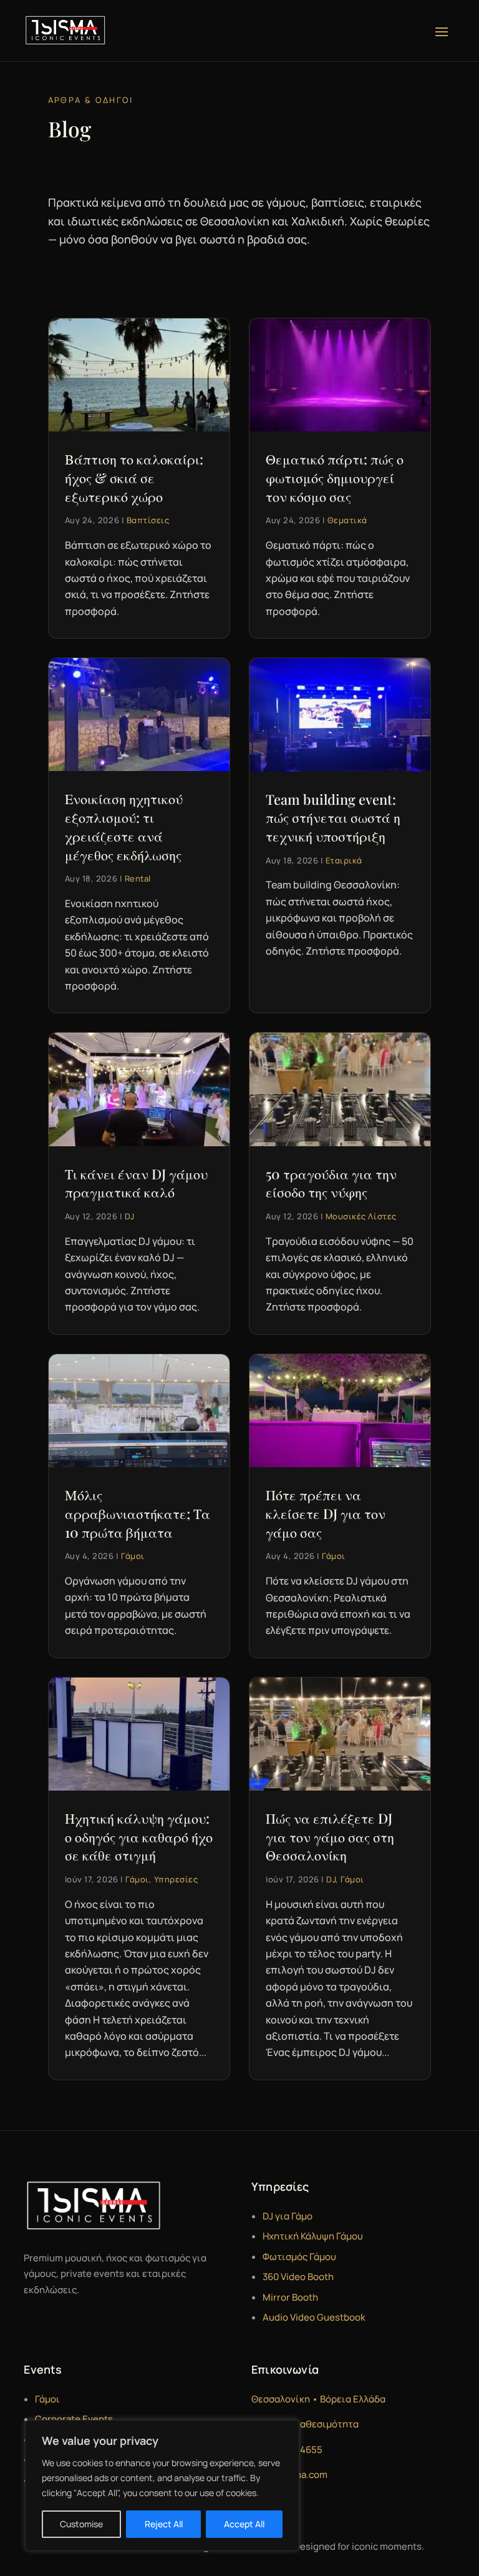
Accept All (244, 2524)
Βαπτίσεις (148, 520)
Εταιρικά (344, 860)
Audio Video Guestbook (314, 2317)
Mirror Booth (290, 2297)
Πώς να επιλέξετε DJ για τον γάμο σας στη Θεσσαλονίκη (330, 1836)
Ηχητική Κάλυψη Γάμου (313, 2236)
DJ (130, 1216)
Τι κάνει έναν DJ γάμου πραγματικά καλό (136, 1183)
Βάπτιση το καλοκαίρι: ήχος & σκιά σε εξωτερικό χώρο (134, 477)
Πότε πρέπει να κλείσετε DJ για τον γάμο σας (326, 1513)
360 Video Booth (298, 2277)
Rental (138, 878)
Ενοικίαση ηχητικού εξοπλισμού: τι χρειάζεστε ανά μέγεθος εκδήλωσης (124, 826)
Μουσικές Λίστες (361, 1216)
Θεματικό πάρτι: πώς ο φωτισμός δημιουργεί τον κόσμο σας (335, 477)
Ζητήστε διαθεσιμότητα (305, 2424)
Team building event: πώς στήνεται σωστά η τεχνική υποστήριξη (333, 818)
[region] (162, 2485)
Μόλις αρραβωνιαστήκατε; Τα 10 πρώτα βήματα (138, 1513)
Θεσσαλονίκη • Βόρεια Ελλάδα (318, 2399)
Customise (81, 2524)
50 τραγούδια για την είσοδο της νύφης (331, 1183)
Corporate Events (74, 2419)
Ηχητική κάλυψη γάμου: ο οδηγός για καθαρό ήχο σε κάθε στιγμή (139, 1836)
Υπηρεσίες (176, 1879)
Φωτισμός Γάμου (299, 2257)
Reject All (164, 2524)
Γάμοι (133, 1556)
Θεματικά (347, 520)
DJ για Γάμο (288, 2216)
